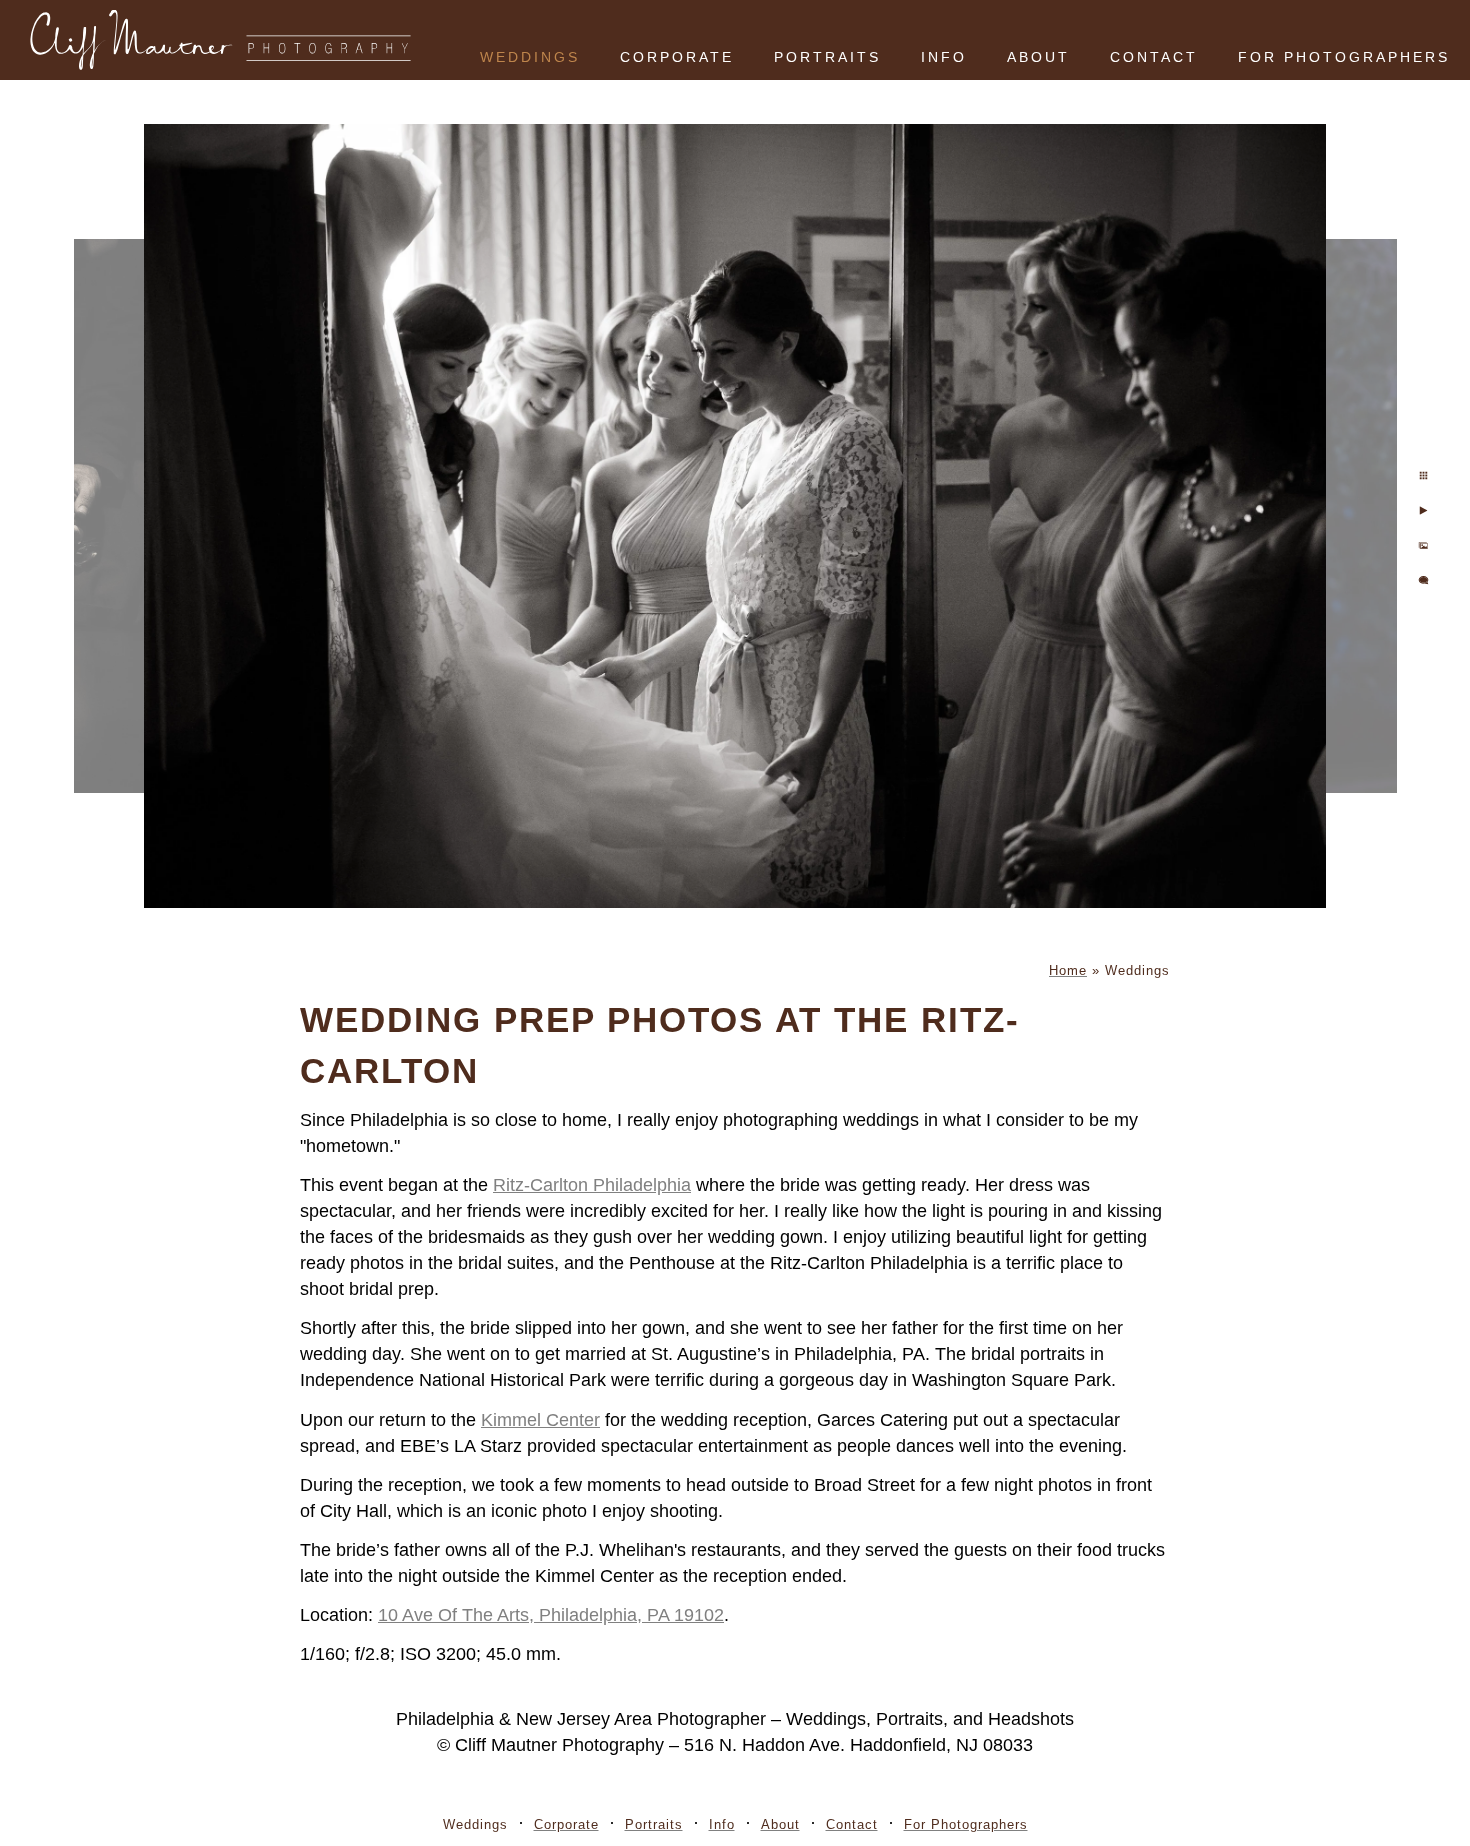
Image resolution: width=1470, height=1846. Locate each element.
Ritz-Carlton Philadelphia (592, 1185)
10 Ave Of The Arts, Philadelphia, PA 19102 (551, 1615)
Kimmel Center (540, 1420)
